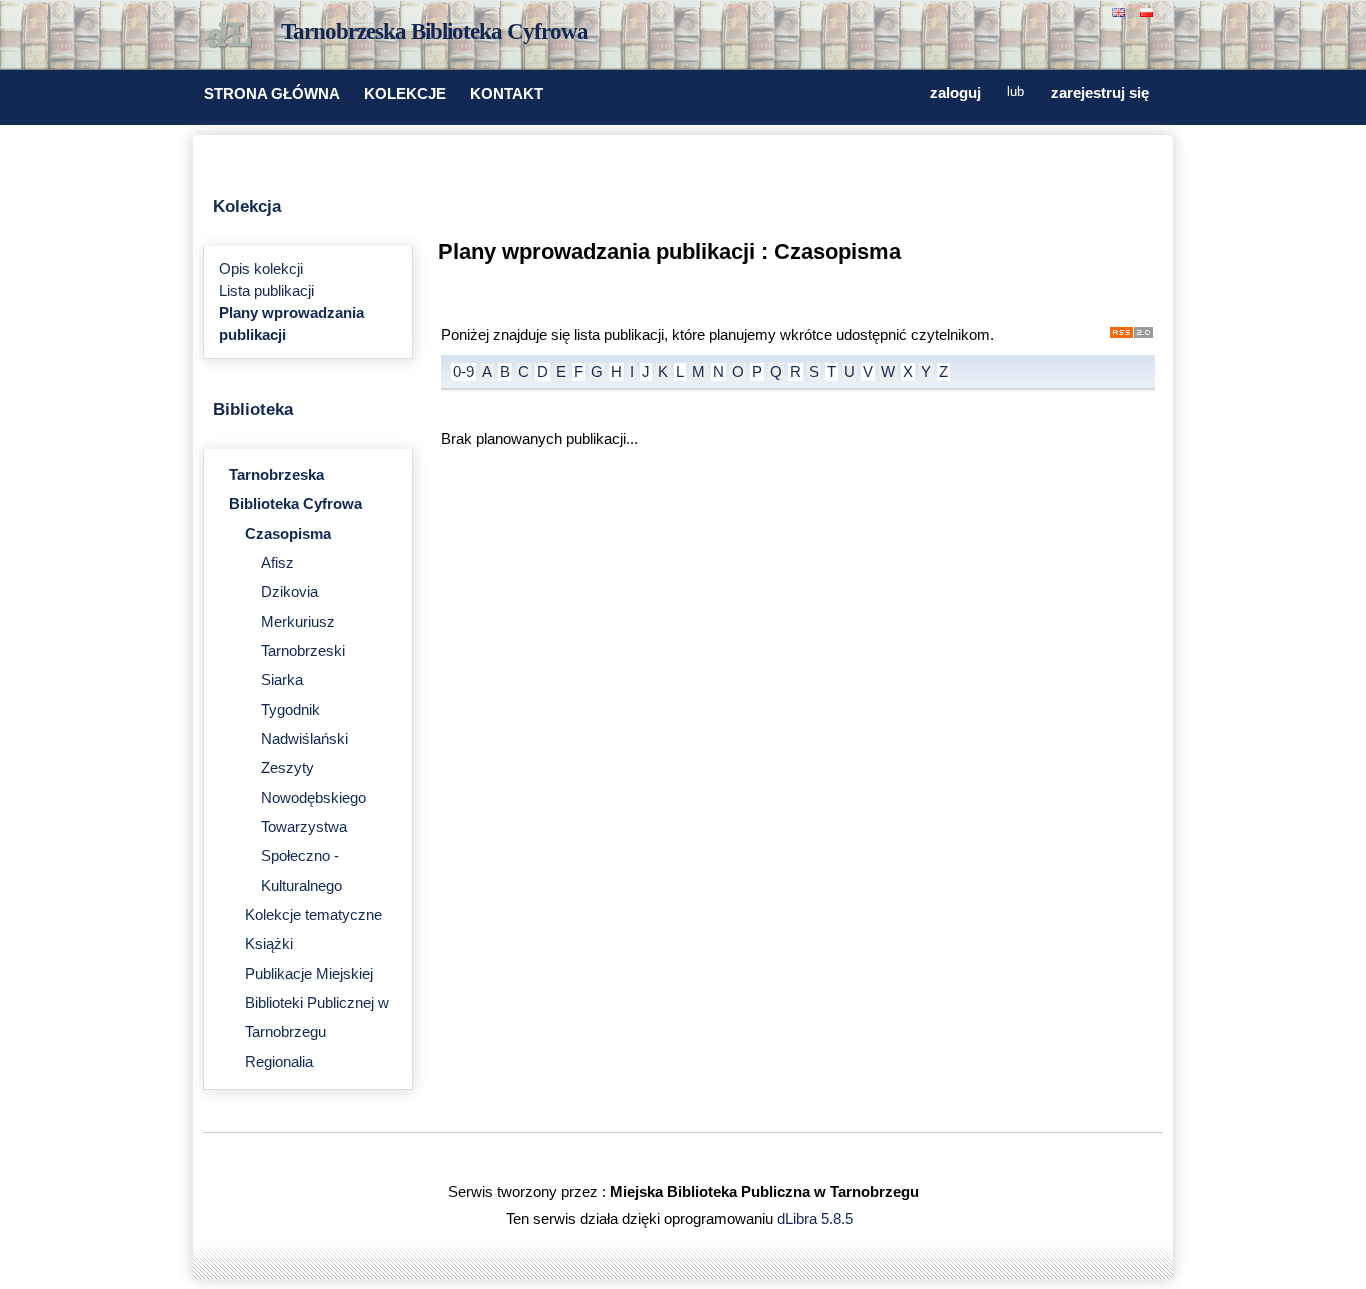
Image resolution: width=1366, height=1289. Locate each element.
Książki (269, 944)
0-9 (463, 372)
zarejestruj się (1100, 93)
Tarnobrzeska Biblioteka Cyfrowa (434, 31)
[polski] (1149, 10)
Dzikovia (289, 592)
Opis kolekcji (261, 269)
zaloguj (955, 93)
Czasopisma (288, 534)
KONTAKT (506, 94)
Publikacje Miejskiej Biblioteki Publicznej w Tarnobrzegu (317, 1003)
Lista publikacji (266, 291)
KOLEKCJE (405, 94)
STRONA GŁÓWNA (272, 94)
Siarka (282, 680)
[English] (1121, 10)
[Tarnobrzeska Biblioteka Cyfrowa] (233, 36)
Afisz (277, 563)
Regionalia (279, 1062)
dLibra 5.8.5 (817, 1219)
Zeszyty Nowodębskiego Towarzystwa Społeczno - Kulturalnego (313, 826)
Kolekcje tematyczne (313, 915)
